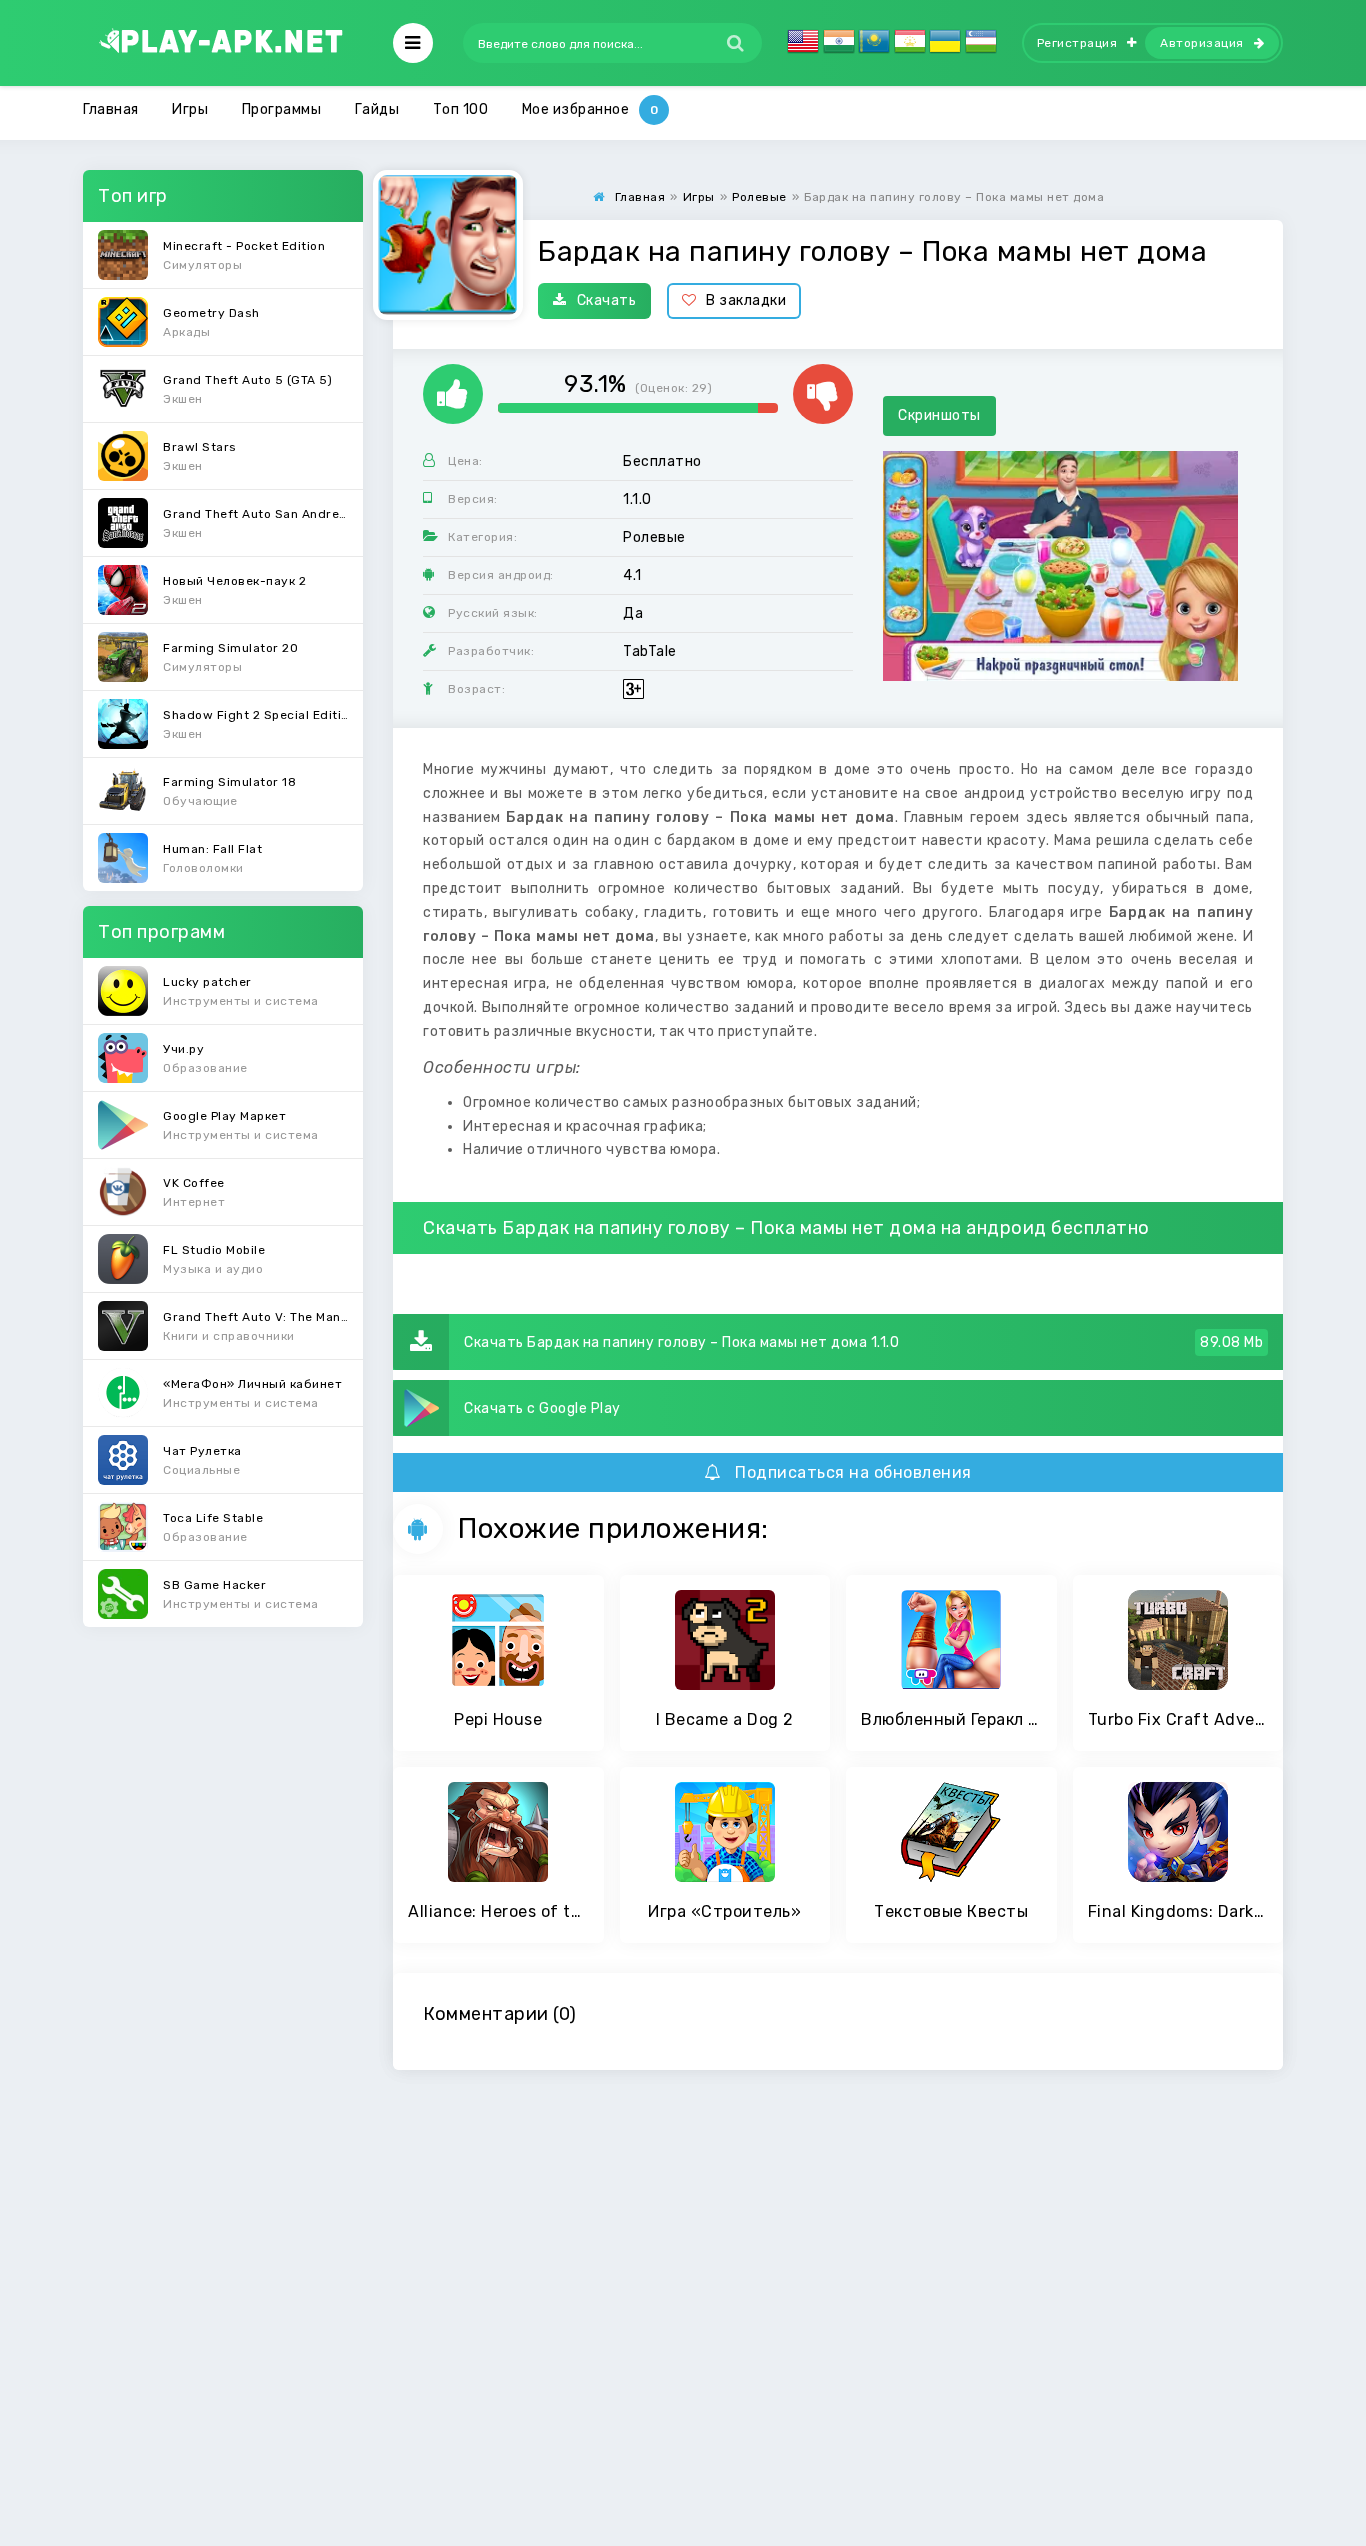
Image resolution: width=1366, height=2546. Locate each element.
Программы (282, 109)
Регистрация (1077, 43)
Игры (190, 109)
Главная (111, 109)
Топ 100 (461, 109)
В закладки (746, 300)
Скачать (607, 300)
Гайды (377, 109)
